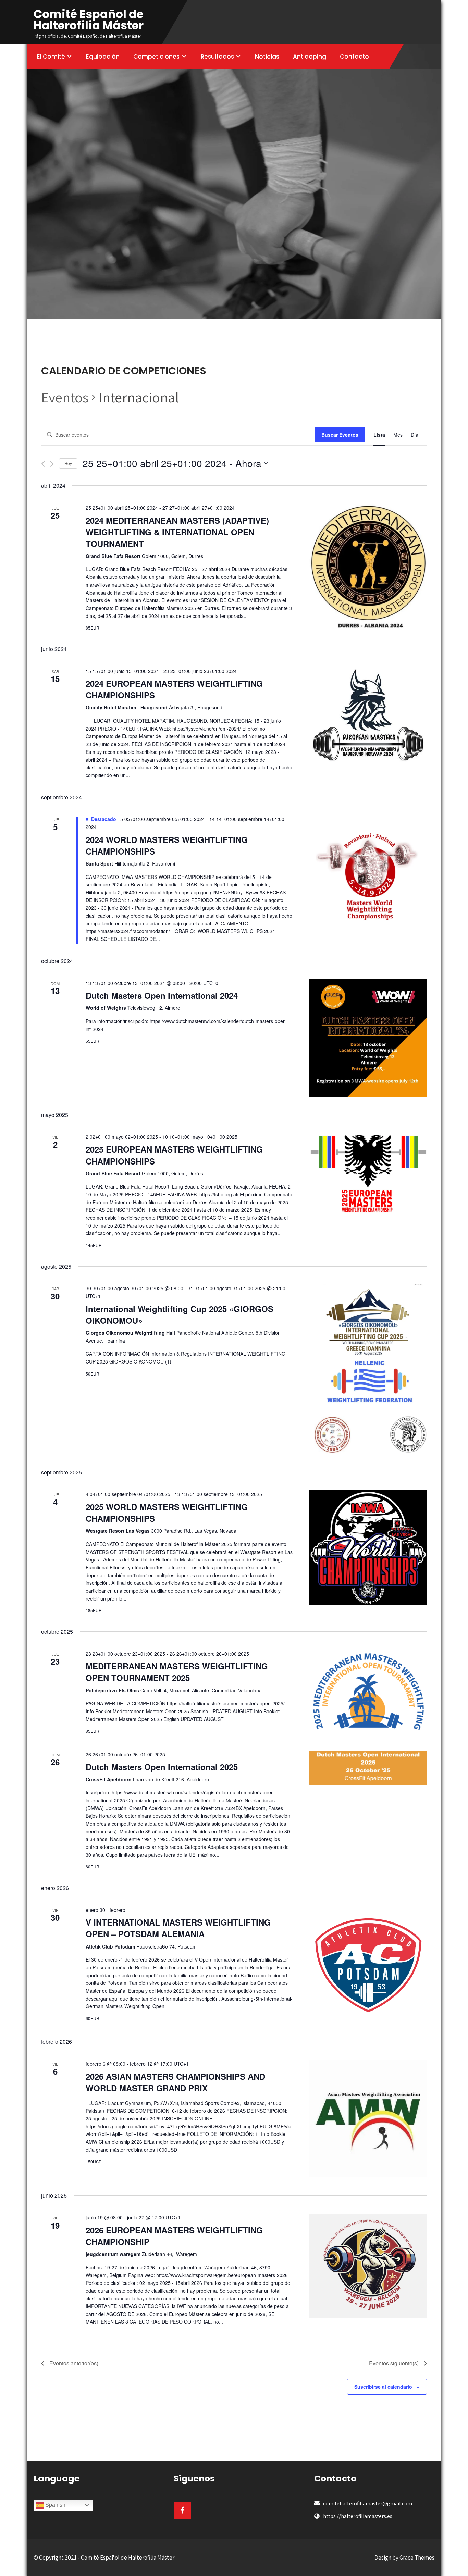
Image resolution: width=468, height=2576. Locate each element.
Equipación (103, 57)
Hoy (68, 463)
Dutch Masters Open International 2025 (162, 1767)
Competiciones (156, 57)
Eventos (65, 397)
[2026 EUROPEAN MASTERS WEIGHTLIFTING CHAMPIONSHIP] (368, 2266)
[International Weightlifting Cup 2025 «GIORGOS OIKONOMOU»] (368, 1369)
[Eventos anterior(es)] (43, 464)
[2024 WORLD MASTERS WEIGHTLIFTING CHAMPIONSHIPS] (368, 877)
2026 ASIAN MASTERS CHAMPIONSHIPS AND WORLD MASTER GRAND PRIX (175, 2082)
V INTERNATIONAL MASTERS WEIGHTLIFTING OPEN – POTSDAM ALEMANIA (178, 1928)
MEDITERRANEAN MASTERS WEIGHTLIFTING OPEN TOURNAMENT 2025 (177, 1672)
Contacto (354, 57)
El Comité (51, 57)
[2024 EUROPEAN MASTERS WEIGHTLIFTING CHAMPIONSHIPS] (368, 718)
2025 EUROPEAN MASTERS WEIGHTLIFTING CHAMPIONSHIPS (174, 1155)
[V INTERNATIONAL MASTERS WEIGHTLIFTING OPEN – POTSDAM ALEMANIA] (368, 1965)
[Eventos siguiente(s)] (52, 464)
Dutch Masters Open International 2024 (162, 995)
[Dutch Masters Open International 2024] (368, 1038)
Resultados (217, 57)
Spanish (55, 2505)
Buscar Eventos (340, 435)
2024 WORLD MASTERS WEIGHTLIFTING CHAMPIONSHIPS (167, 845)
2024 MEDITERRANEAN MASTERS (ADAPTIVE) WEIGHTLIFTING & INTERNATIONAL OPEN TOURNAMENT (177, 532)
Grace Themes (417, 2558)
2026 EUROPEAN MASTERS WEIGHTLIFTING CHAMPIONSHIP (174, 2236)
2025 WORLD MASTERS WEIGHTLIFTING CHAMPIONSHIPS (167, 1513)
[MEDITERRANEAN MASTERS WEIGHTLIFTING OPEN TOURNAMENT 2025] (368, 1691)
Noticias (267, 57)
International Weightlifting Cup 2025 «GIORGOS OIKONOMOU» (180, 1315)
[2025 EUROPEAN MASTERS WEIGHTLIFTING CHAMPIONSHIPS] (368, 1174)
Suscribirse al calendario (383, 2387)
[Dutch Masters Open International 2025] (368, 1768)
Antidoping (310, 57)
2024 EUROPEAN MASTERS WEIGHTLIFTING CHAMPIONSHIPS (174, 689)
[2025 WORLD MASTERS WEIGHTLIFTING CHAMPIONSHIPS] (368, 1548)
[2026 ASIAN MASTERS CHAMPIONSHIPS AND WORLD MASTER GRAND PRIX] (368, 2119)
